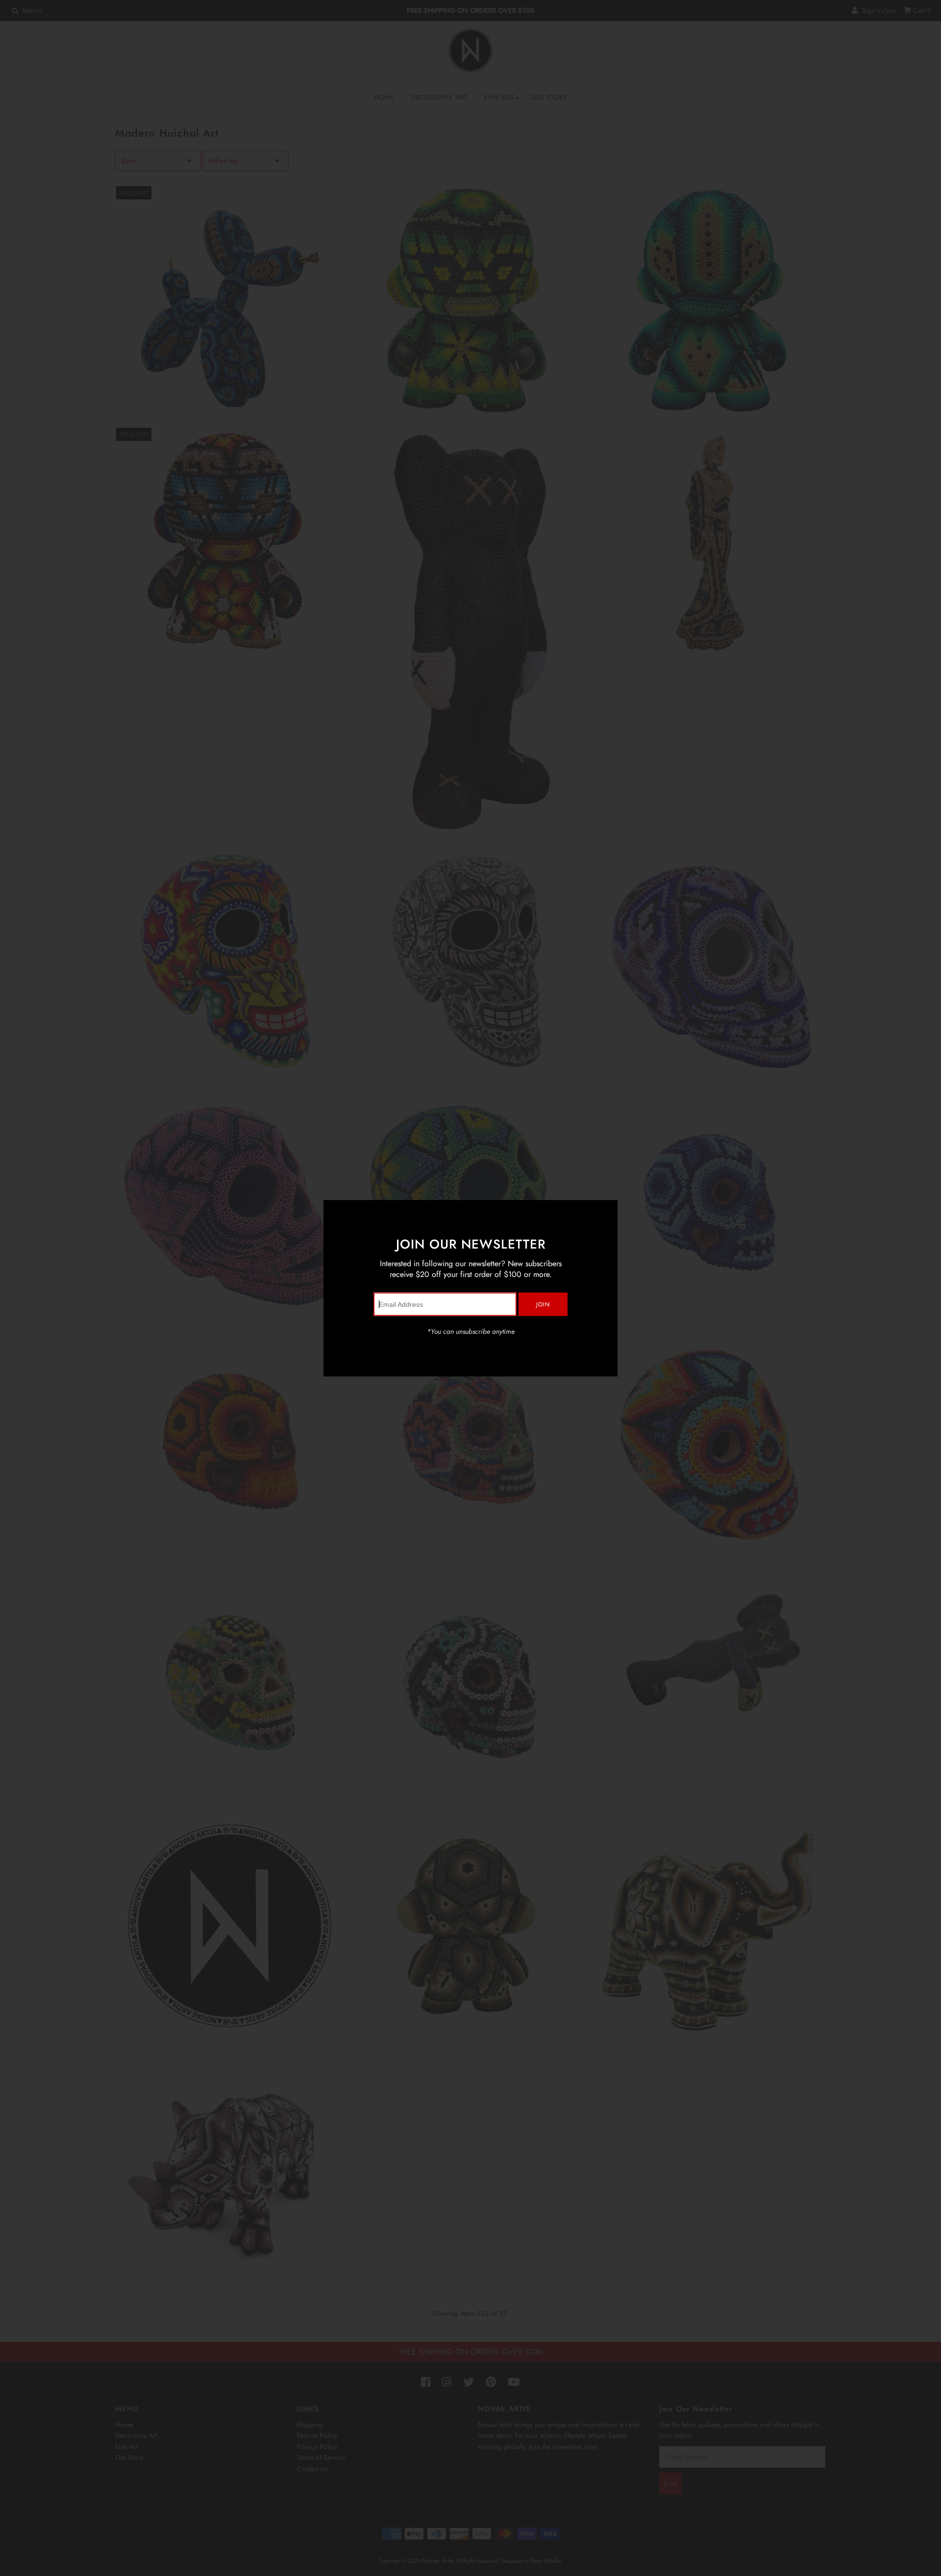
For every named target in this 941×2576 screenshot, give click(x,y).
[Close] (607, 1211)
